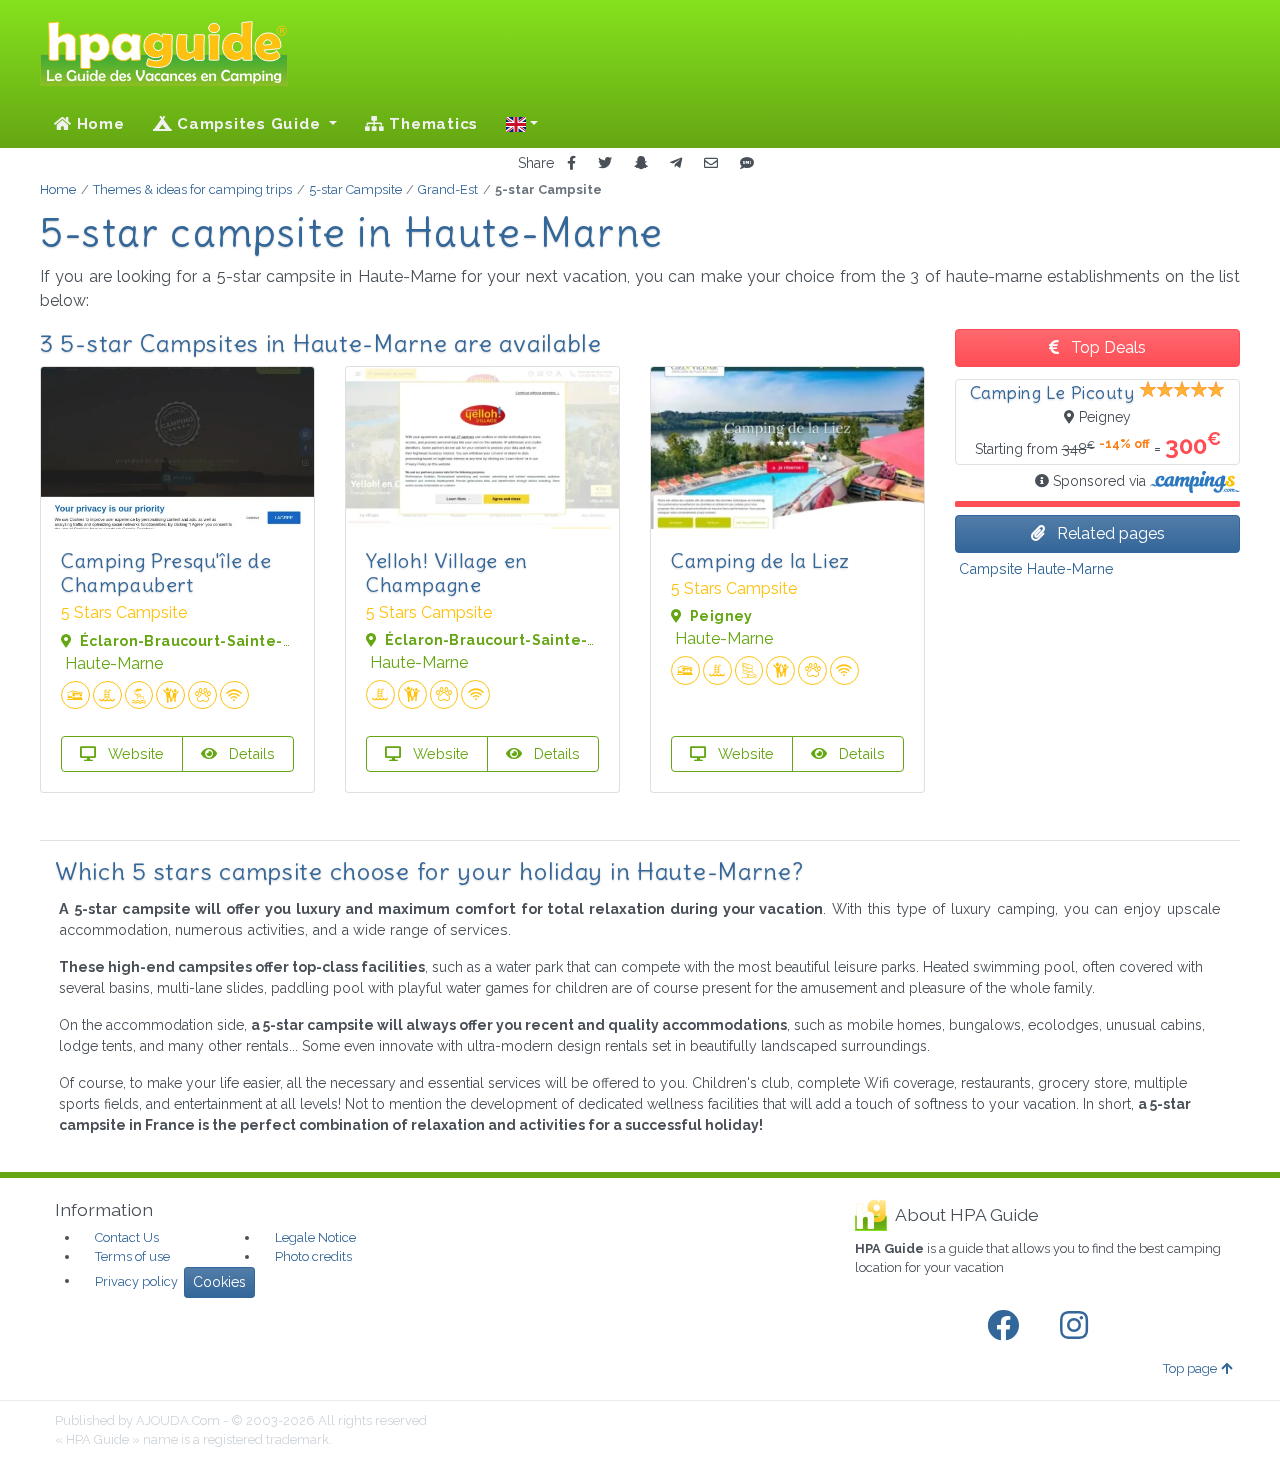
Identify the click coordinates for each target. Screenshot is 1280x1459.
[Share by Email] (711, 163)
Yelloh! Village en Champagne (447, 572)
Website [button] (134, 753)
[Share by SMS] (747, 163)
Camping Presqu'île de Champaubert (166, 572)
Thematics (432, 124)
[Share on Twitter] (605, 163)
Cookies (219, 1282)
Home (98, 124)
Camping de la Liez (760, 560)
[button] (522, 124)
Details (250, 753)
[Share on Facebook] (571, 163)
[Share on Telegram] (676, 163)
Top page (1190, 1368)
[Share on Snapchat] (641, 163)
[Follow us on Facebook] (1007, 1326)
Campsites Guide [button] (248, 124)
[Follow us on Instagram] (1078, 1326)
